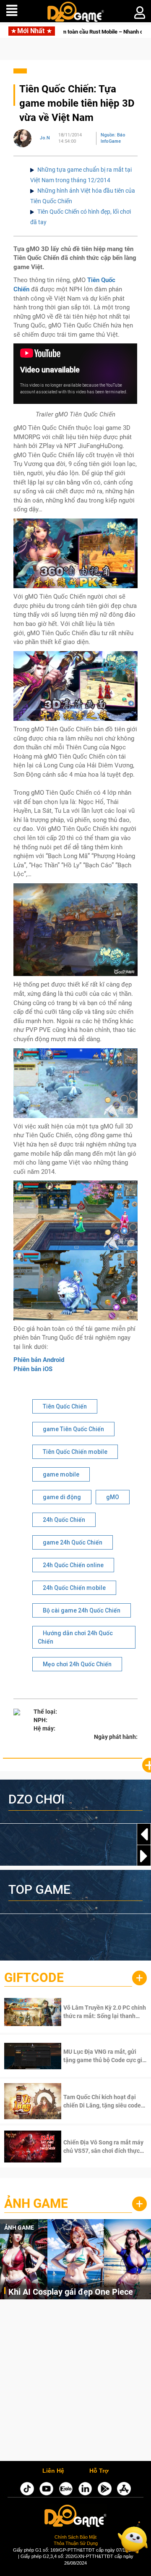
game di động (62, 1497)
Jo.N (45, 138)
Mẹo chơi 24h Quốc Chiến (77, 1664)
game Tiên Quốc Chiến (73, 1429)
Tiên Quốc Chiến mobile (75, 1452)
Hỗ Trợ (99, 2471)
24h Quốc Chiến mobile (74, 1588)
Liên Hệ (53, 2471)
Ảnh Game (36, 2203)
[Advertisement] (75, 2382)
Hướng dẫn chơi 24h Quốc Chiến (75, 1637)
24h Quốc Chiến (64, 1520)
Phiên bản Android (39, 1360)
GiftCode (34, 1978)
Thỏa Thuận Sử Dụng (76, 2543)
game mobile (61, 1474)
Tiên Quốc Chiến (65, 1406)
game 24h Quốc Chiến (73, 1542)
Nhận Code (94, 2012)
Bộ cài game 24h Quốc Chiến (82, 1610)
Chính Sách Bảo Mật (75, 2537)
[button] (144, 1856)
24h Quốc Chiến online (73, 1565)
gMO (113, 1497)
